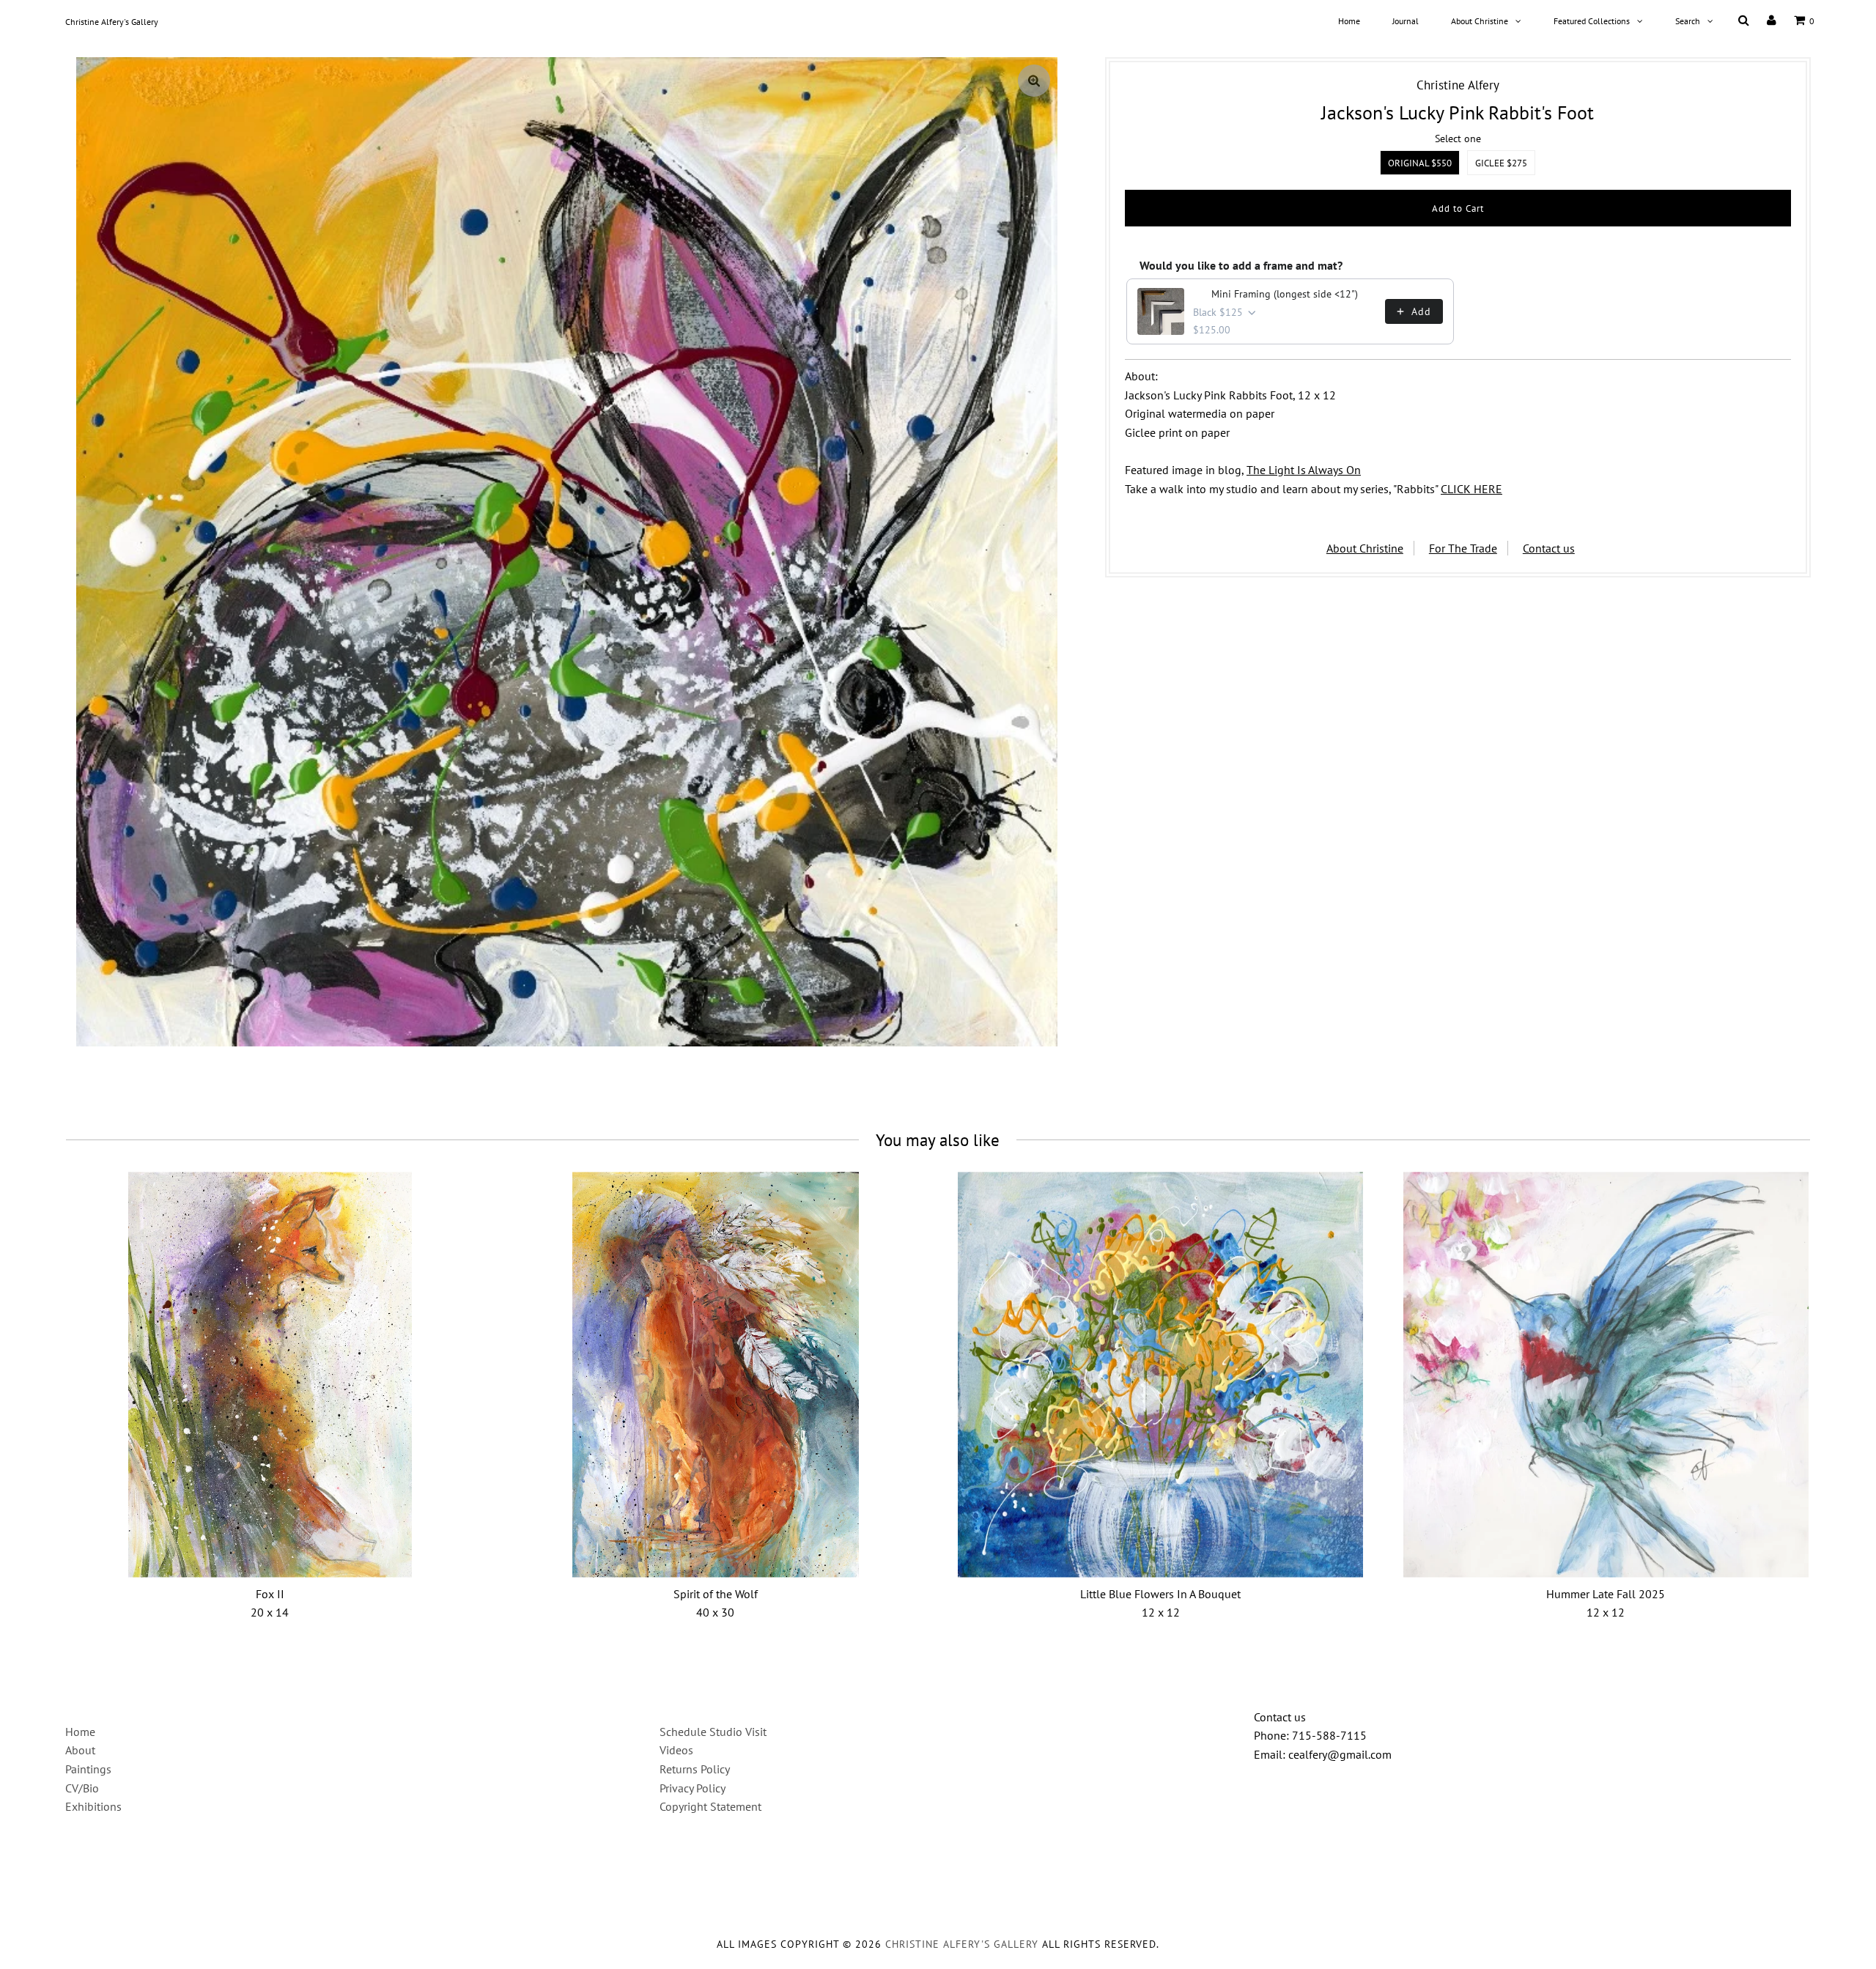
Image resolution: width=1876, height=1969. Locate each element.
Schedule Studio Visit (713, 1732)
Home (1349, 21)
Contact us (1549, 548)
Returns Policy (695, 1769)
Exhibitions (93, 1806)
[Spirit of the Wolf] (716, 1375)
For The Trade (1463, 548)
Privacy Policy (693, 1788)
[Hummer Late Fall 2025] (1606, 1375)
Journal (1406, 21)
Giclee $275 (1501, 163)
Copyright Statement (710, 1806)
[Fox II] (270, 1375)
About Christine (1480, 21)
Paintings (88, 1769)
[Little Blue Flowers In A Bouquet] (1160, 1375)
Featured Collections (1592, 21)
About (80, 1750)
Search (1688, 21)
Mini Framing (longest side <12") (1285, 294)
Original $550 (1420, 163)
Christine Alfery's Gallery (112, 22)
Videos (676, 1750)
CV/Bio (82, 1788)
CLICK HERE (1471, 489)
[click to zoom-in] (1034, 81)
